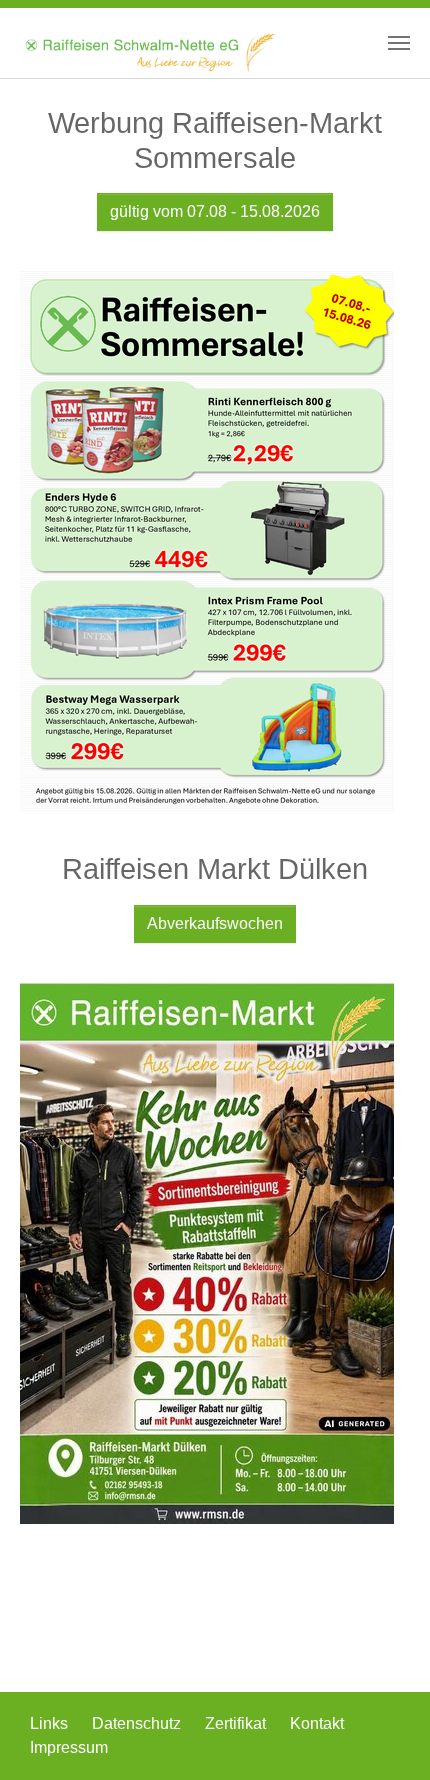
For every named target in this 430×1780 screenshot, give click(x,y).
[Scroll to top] (386, 1736)
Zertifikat (237, 1723)
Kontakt (317, 1723)
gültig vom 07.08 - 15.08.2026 (215, 211)
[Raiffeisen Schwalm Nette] (149, 43)
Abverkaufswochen (215, 923)
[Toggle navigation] (399, 43)
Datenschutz (138, 1723)
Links (51, 1723)
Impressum (69, 1747)
